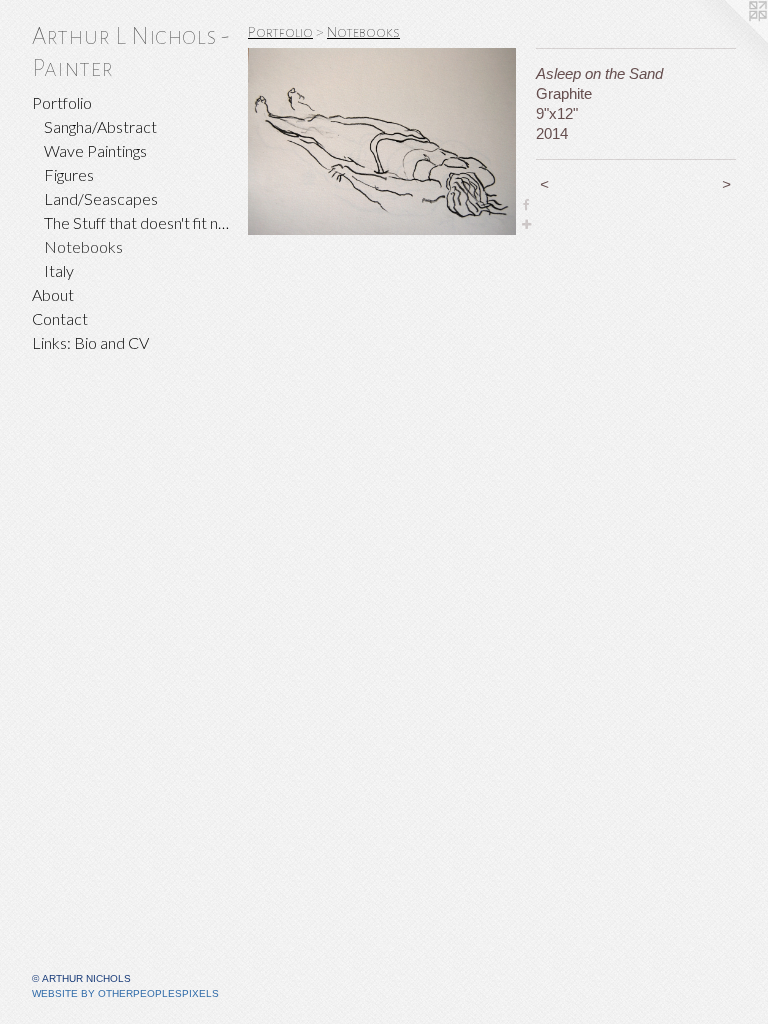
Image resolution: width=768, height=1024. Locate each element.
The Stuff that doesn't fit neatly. (138, 222)
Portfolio (62, 102)
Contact (60, 318)
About (53, 294)
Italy (59, 270)
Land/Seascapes (101, 198)
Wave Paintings (95, 150)
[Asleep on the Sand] (382, 141)
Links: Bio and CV (90, 342)
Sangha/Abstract (100, 126)
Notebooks (83, 246)
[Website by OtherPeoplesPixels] (728, 40)
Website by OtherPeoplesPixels (125, 993)
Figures (69, 174)
